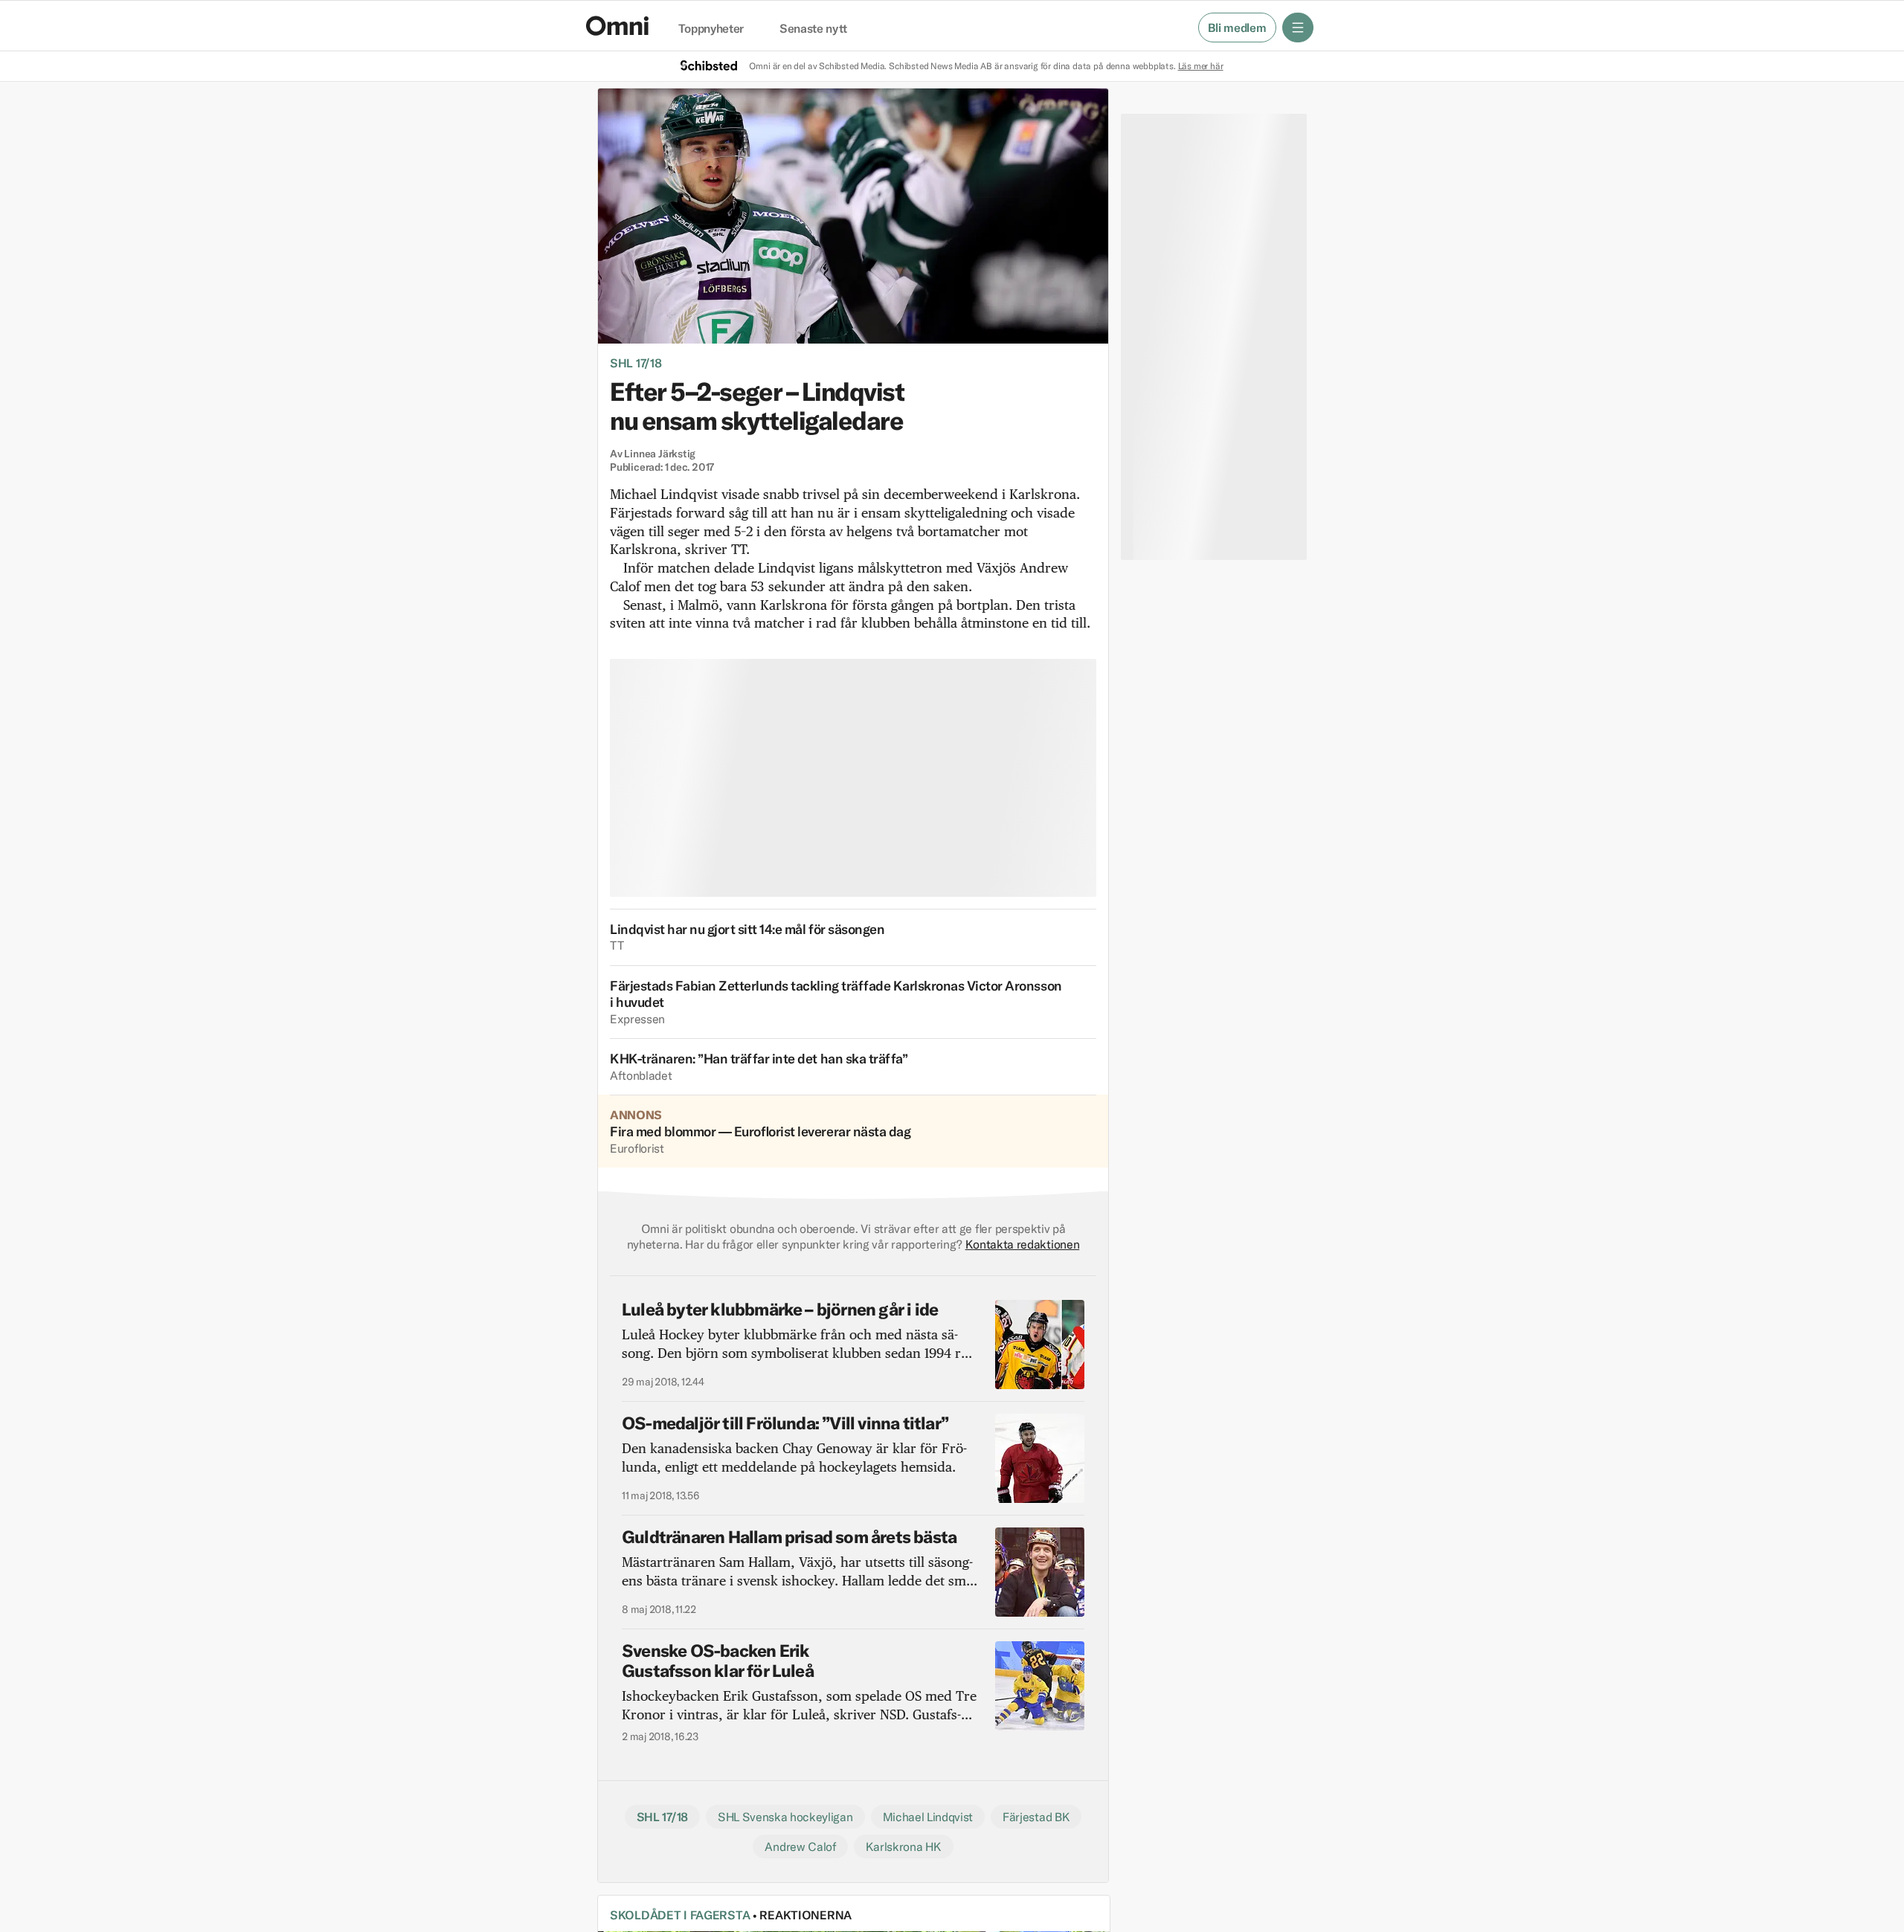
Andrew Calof (800, 1846)
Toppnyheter (711, 29)
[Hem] (617, 26)
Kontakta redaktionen (1023, 1244)
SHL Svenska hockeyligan (785, 1817)
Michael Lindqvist (928, 1817)
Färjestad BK (1036, 1817)
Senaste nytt (813, 29)
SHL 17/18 (636, 363)
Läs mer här (1201, 66)
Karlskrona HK (904, 1846)
